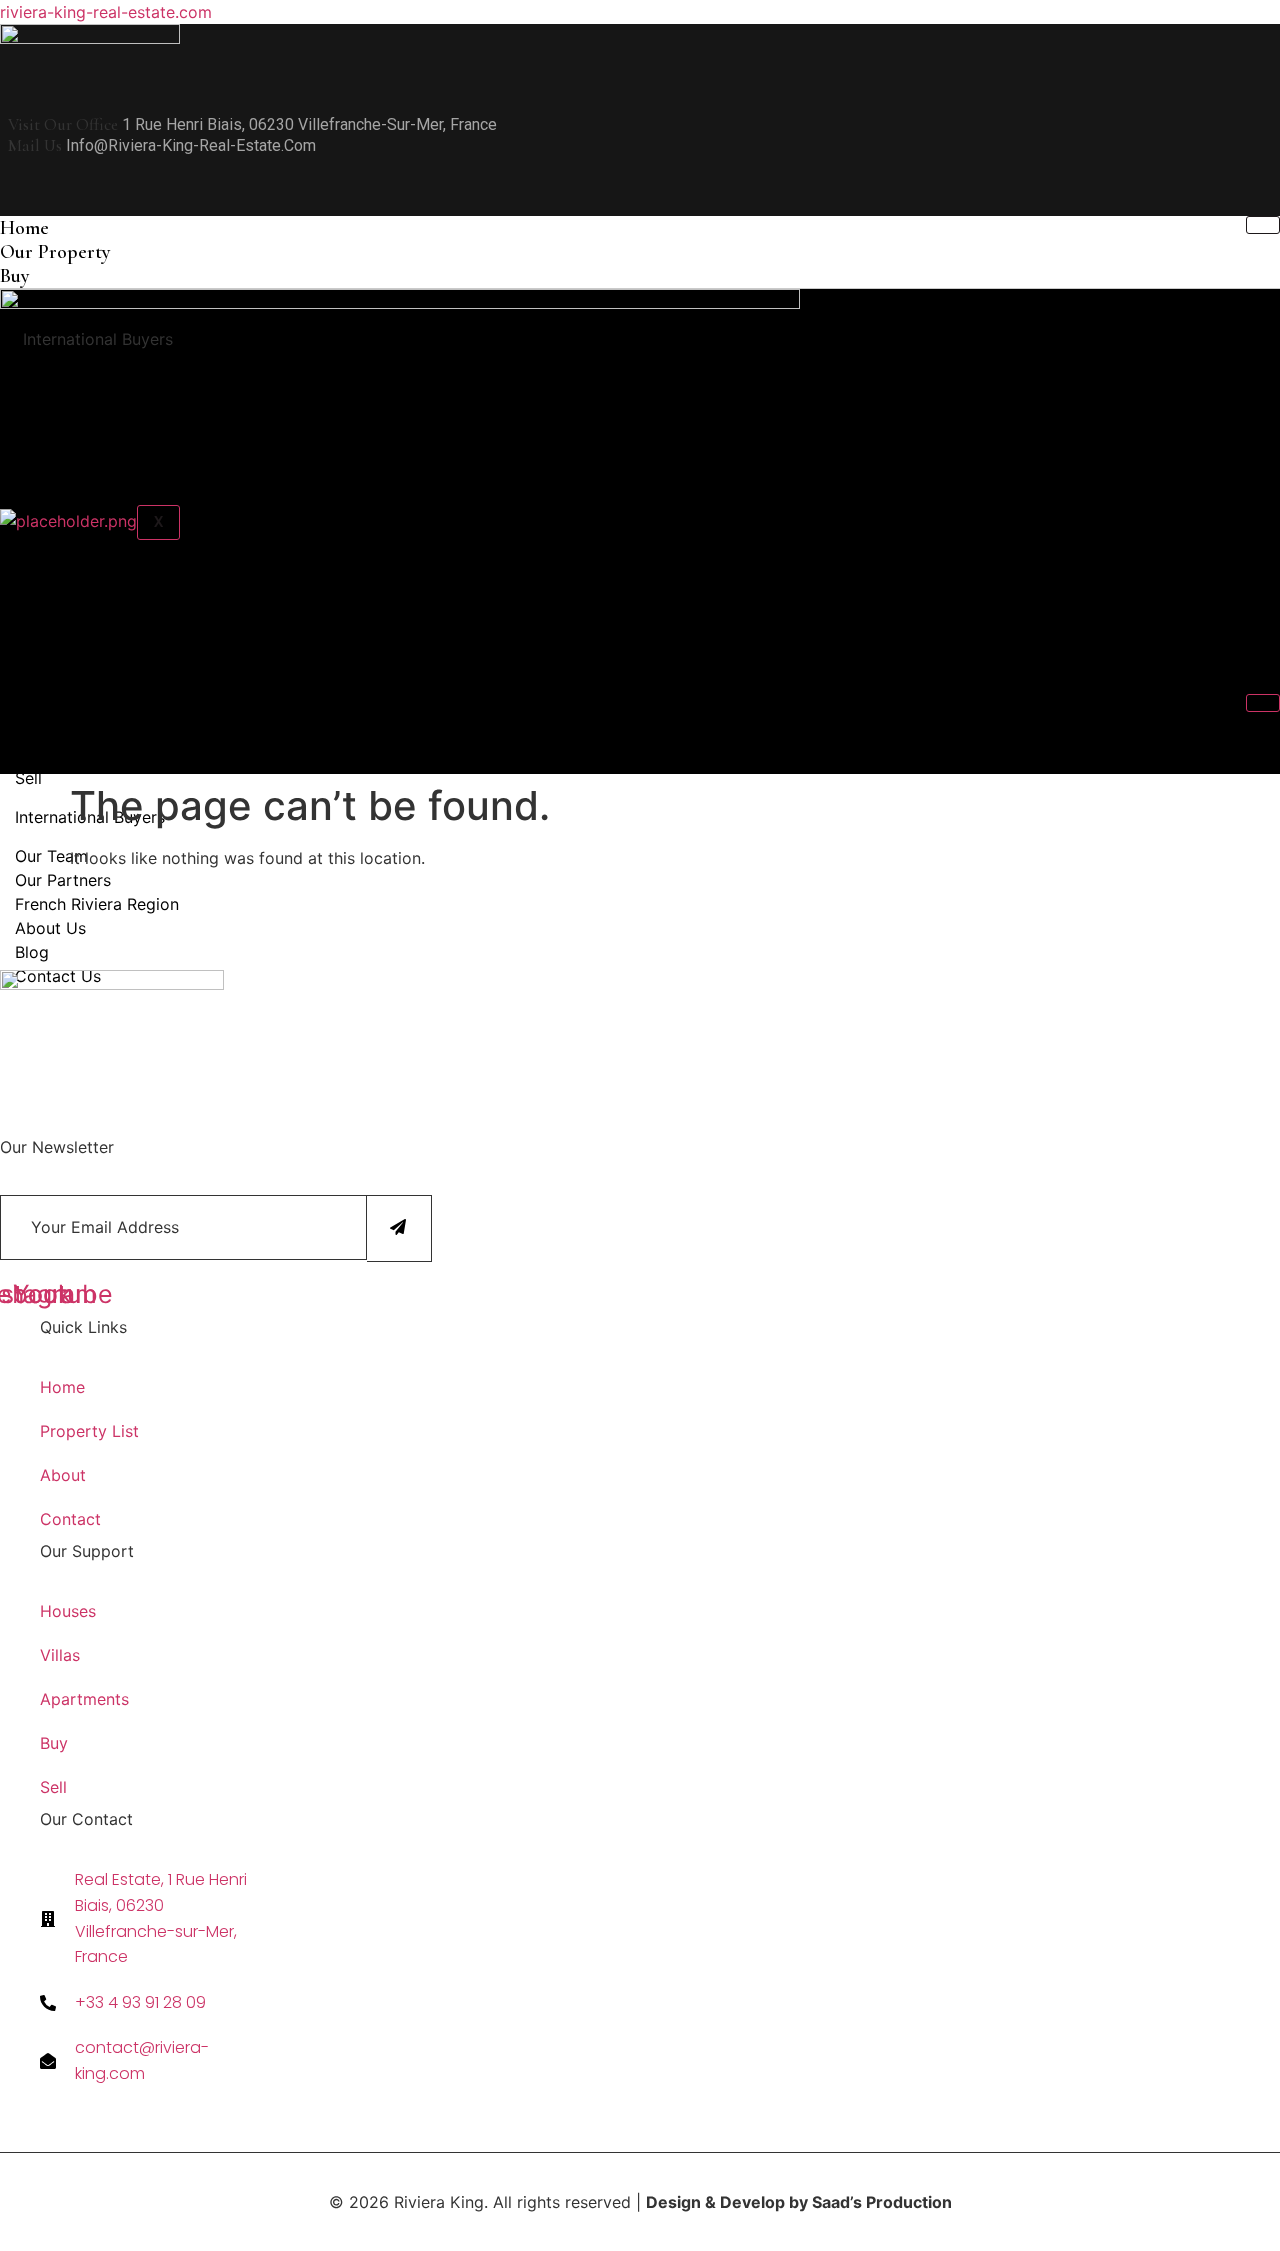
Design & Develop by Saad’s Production (799, 2202)
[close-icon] (7, 202)
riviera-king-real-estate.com (106, 12)
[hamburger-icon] (1263, 225)
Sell (28, 778)
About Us (50, 928)
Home (24, 228)
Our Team (51, 856)
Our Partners (63, 880)
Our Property (55, 252)
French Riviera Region (97, 904)
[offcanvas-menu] (7, 172)
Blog (32, 952)
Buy (15, 276)
